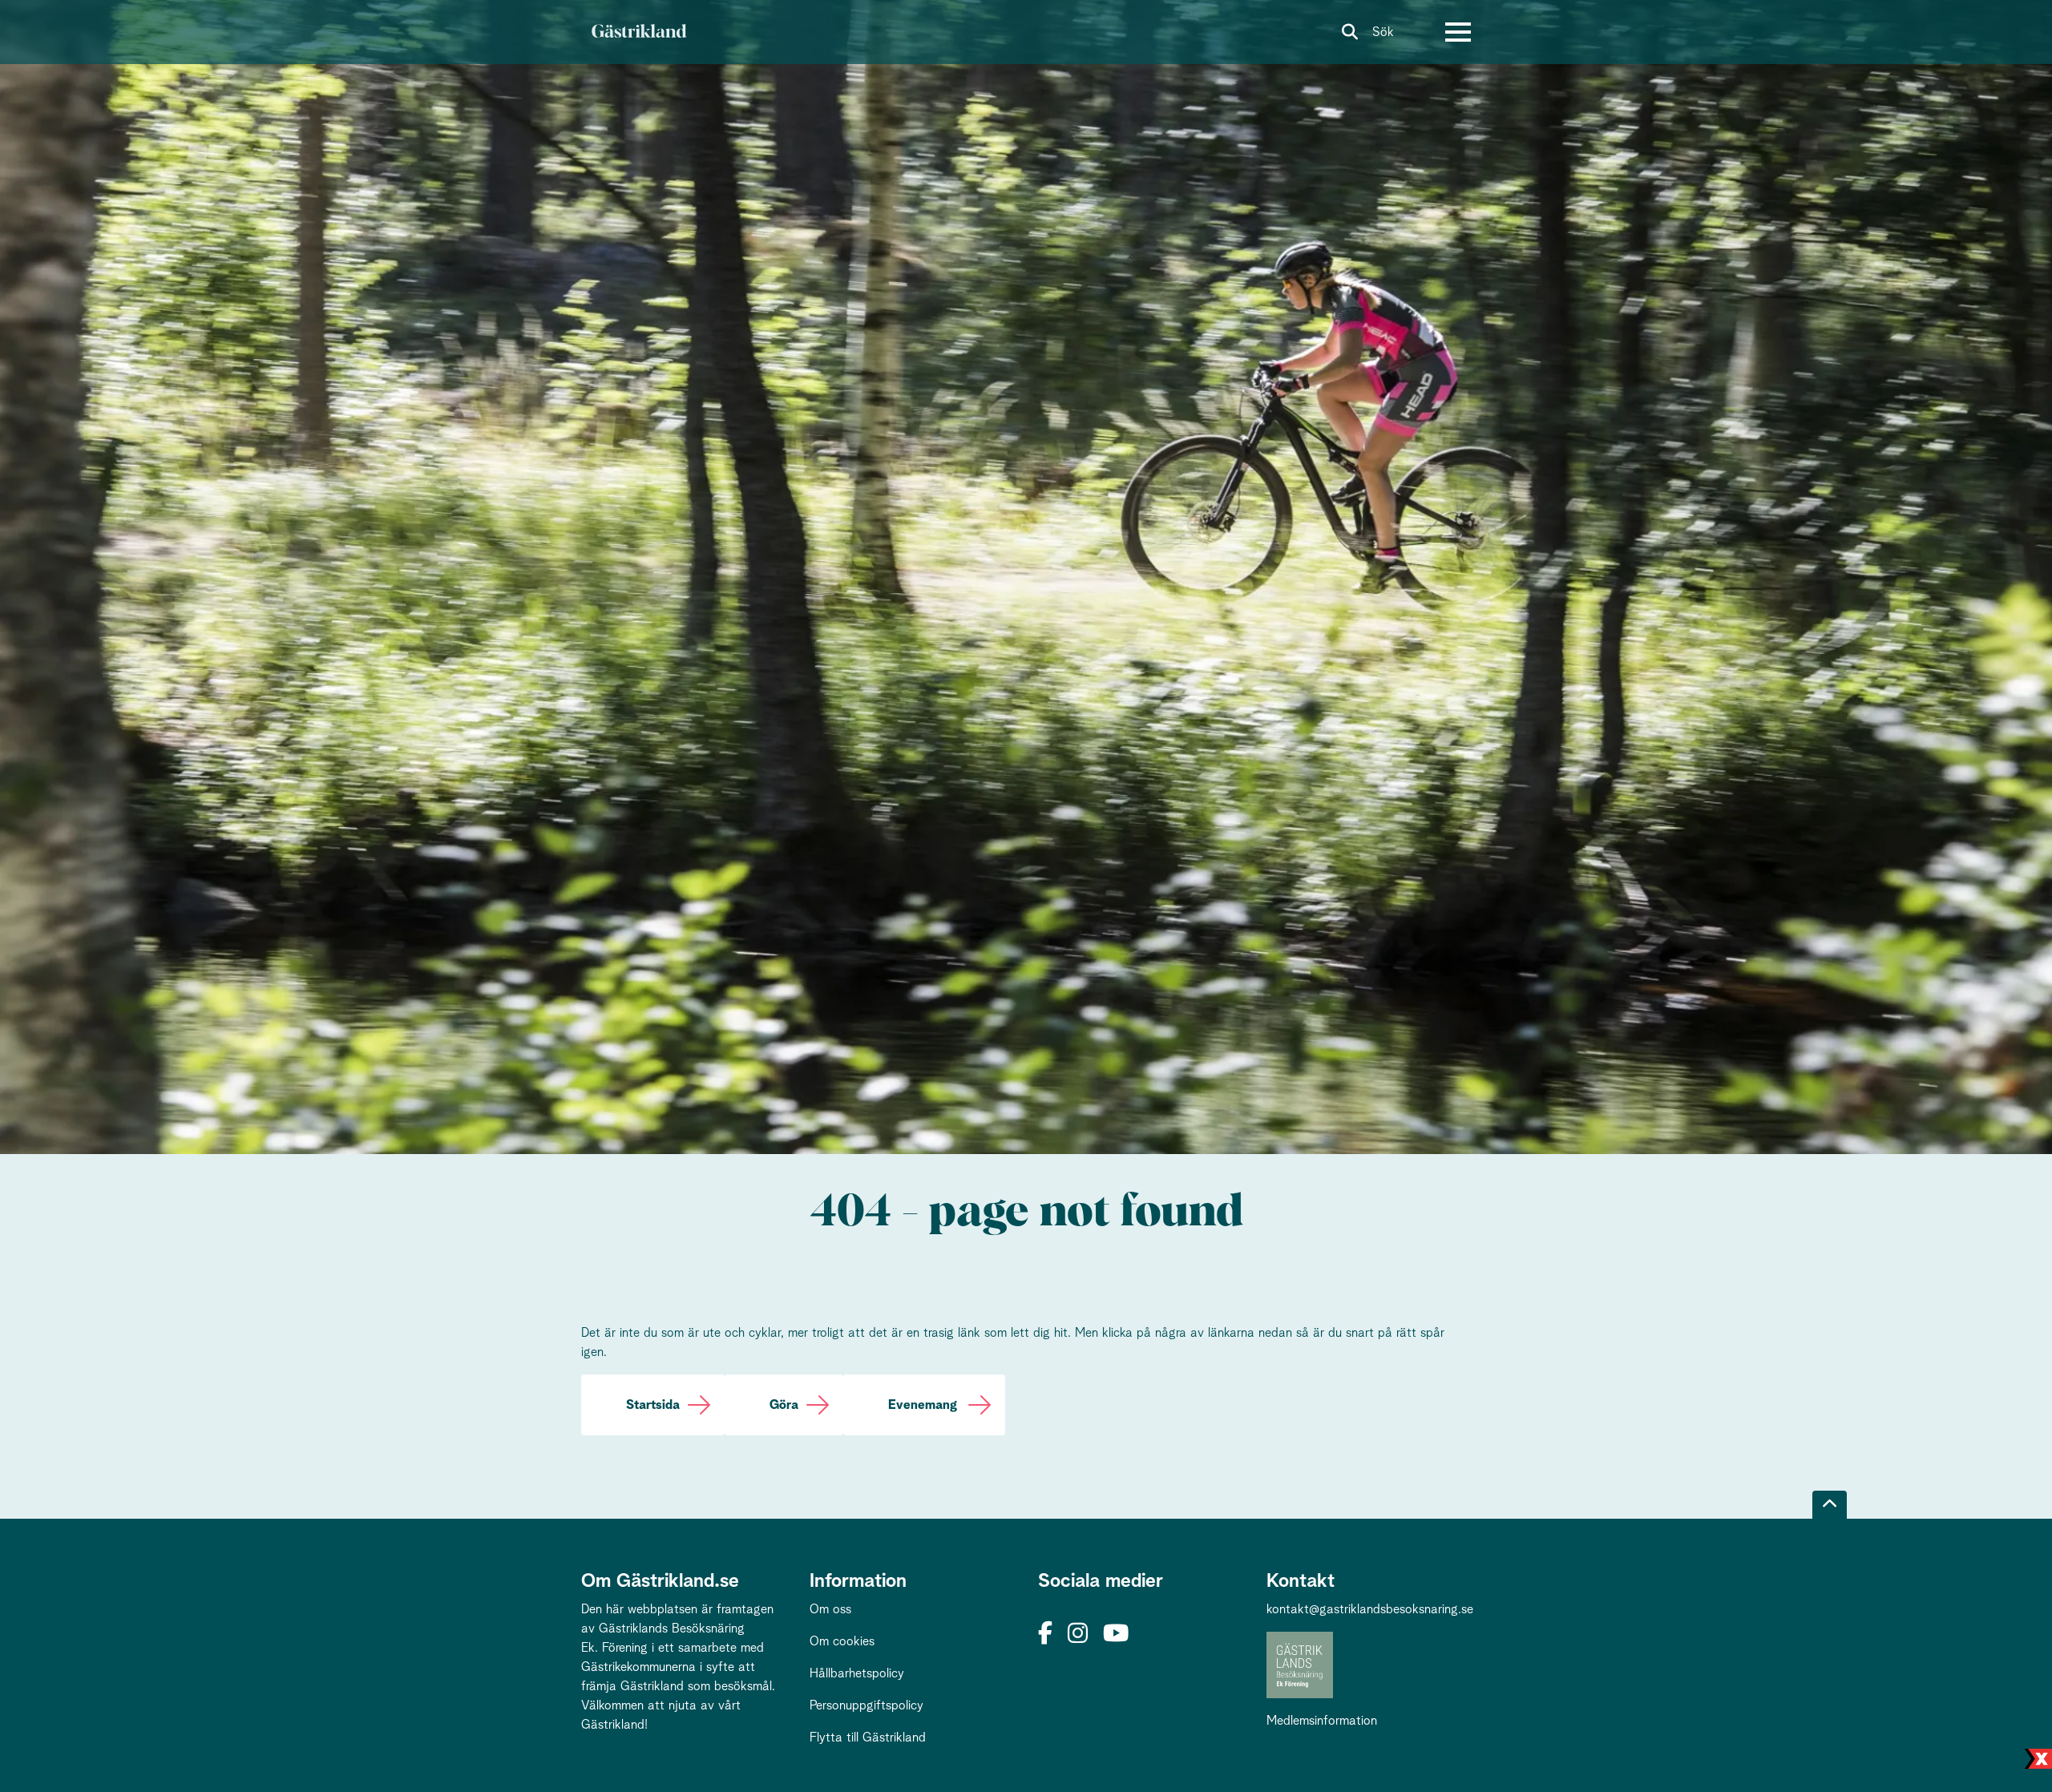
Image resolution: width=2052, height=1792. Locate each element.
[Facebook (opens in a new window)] (1045, 1635)
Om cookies (842, 1641)
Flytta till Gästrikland (868, 1738)
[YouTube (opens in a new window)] (1116, 1635)
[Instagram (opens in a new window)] (1078, 1635)
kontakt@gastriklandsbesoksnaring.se (1370, 1609)
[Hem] (638, 32)
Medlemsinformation (1322, 1721)
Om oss (830, 1609)
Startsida (653, 1405)
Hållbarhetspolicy (857, 1673)
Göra (784, 1405)
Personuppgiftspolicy (866, 1705)
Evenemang (924, 1405)
